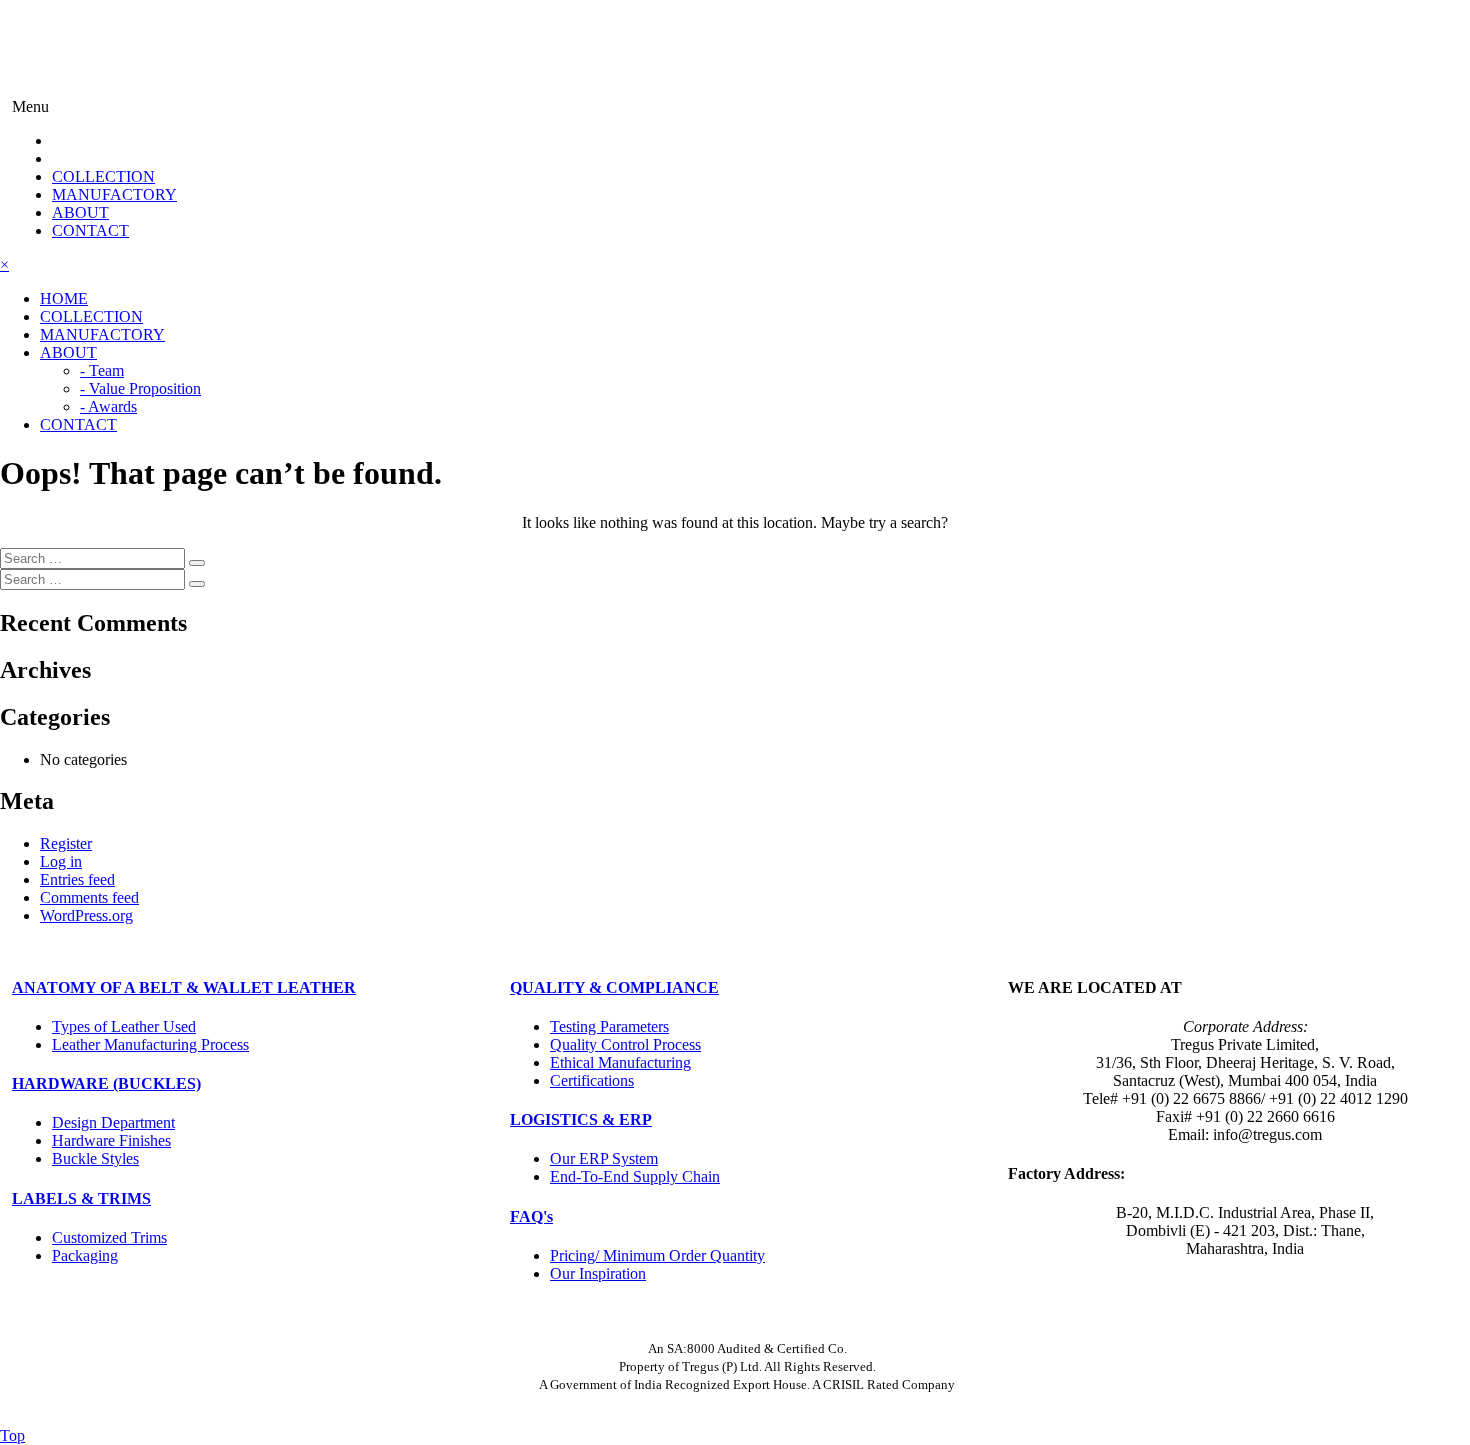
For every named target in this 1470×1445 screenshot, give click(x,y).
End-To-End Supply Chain (635, 1176)
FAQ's (531, 1216)
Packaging (85, 1255)
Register (66, 843)
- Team (102, 370)
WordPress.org (86, 915)
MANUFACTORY (114, 194)
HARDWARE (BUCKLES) (106, 1083)
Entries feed (77, 879)
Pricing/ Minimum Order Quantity (657, 1255)
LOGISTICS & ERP (581, 1119)
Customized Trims (109, 1237)
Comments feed (89, 897)
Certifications (592, 1080)
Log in (61, 861)
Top (12, 1435)
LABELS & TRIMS (81, 1198)
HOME (64, 298)
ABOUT (80, 212)
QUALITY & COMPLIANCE (614, 987)
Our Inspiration (598, 1273)
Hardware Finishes (111, 1140)
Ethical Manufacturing (620, 1062)
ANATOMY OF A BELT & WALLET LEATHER (184, 987)
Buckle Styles (95, 1158)
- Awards (108, 406)
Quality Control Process (625, 1044)
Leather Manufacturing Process (150, 1044)
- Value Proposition (140, 388)
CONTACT (90, 230)
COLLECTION (103, 176)
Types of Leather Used (124, 1026)
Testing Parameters (609, 1026)
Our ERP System (604, 1158)
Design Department (113, 1122)
